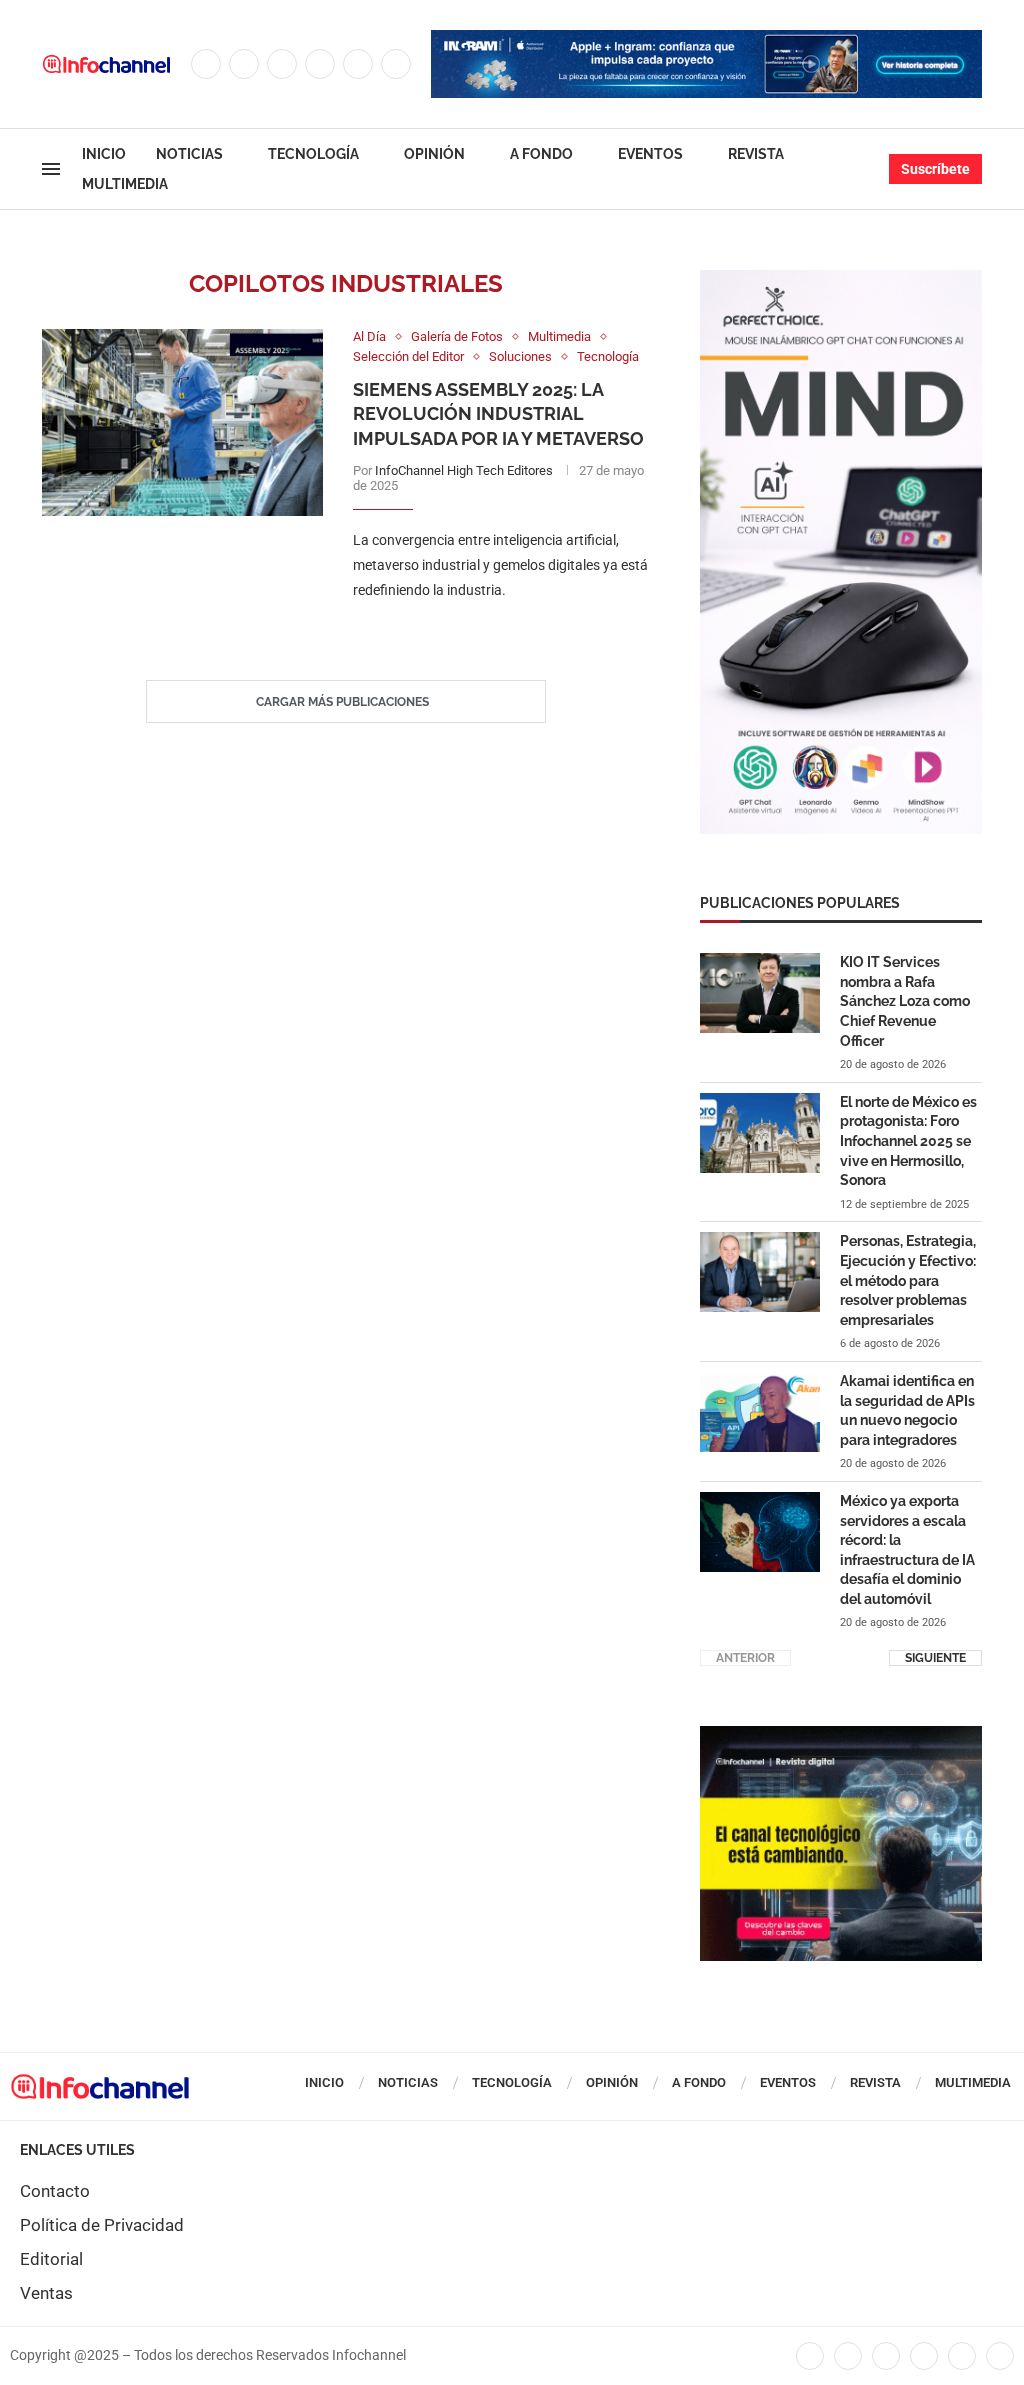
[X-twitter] (848, 2356)
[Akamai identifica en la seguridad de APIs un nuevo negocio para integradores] (760, 1412)
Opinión (434, 154)
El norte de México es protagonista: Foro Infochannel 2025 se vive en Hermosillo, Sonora (908, 1141)
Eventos (650, 154)
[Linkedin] (320, 64)
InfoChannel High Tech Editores (464, 470)
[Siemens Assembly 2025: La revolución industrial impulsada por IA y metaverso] (182, 422)
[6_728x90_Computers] (706, 40)
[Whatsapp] (396, 64)
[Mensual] (841, 280)
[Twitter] (244, 64)
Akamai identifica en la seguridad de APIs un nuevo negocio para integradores (907, 1410)
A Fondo (541, 154)
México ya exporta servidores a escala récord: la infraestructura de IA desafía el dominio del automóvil (907, 1550)
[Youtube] (358, 64)
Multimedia (125, 184)
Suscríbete (935, 169)
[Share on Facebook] (481, 631)
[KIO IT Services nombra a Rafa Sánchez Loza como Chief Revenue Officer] (760, 993)
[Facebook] (206, 64)
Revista (756, 154)
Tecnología (313, 154)
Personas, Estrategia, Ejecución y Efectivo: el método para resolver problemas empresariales (908, 1280)
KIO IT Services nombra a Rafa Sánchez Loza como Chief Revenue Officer (905, 1001)
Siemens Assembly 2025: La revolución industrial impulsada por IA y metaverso (498, 414)
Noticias (189, 154)
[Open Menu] (51, 169)
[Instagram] (282, 64)
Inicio (104, 154)
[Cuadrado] (841, 1736)
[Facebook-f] (810, 2356)
